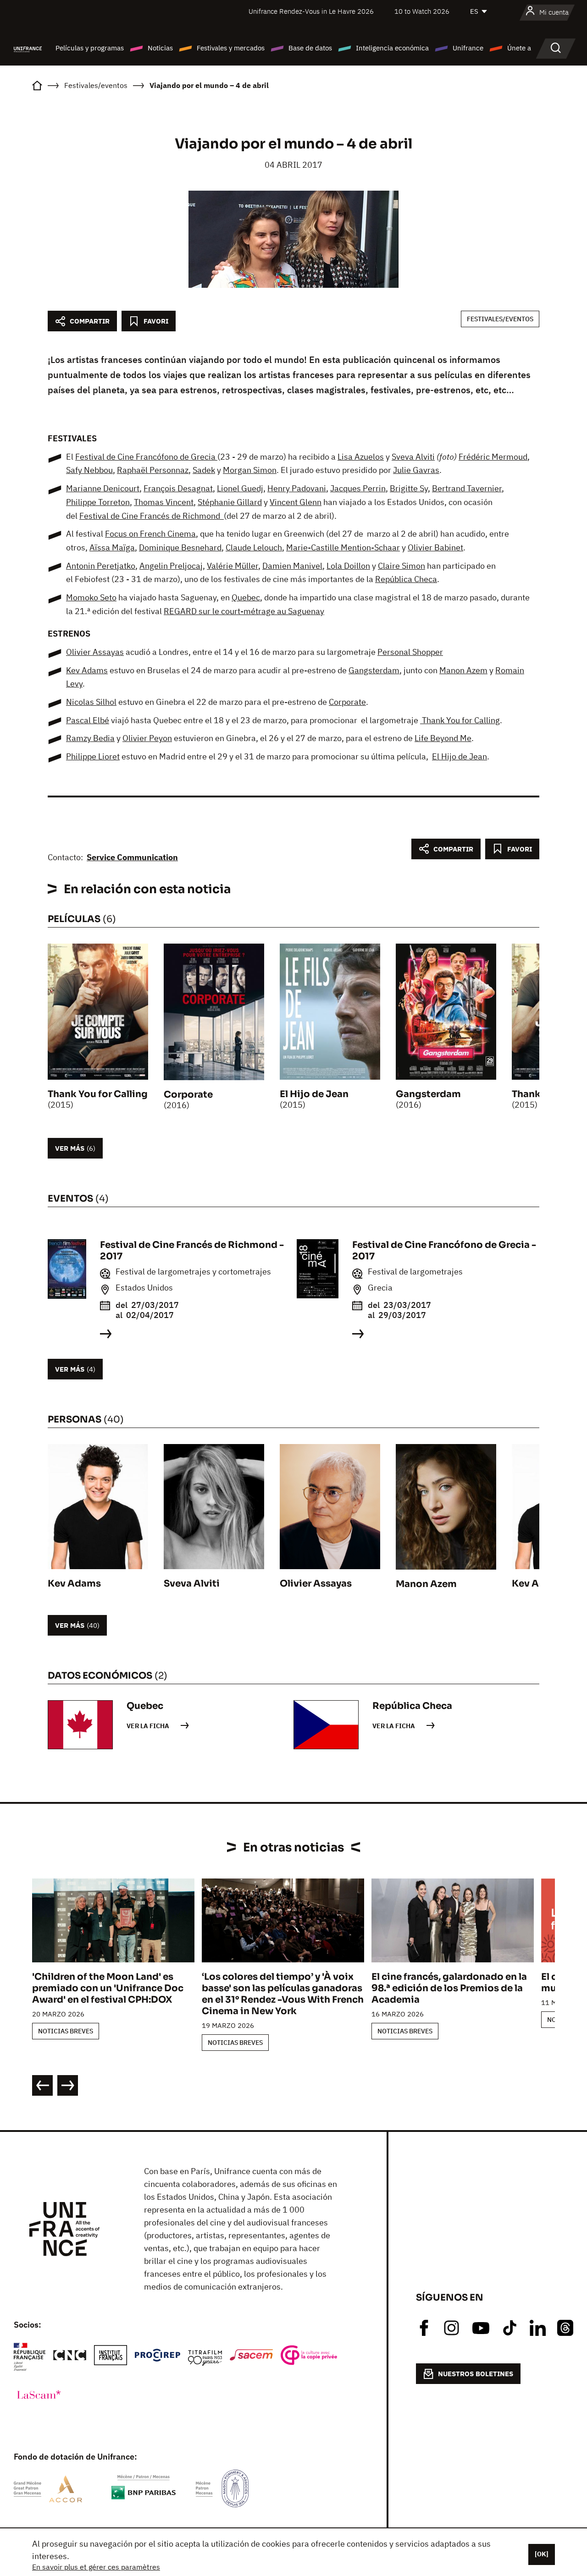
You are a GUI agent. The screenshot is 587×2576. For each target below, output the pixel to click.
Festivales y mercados (231, 48)
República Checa (406, 579)
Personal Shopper (410, 652)
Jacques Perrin (358, 488)
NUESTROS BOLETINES (476, 2374)
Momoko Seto (91, 597)
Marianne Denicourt (103, 488)
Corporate (347, 702)
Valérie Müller (233, 566)
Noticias (160, 48)
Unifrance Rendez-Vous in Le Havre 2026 (311, 11)
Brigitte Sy (409, 488)
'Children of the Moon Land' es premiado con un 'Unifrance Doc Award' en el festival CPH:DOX (108, 1988)
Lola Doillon (348, 566)
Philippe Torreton (98, 502)
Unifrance (468, 48)
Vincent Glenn (296, 502)
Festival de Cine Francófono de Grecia (146, 457)
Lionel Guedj (240, 488)
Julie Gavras (416, 470)
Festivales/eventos (500, 319)
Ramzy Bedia (90, 738)
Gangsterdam (374, 670)
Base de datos (310, 48)
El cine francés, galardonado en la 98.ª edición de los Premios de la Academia (449, 1988)
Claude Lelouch (254, 547)
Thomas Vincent (164, 502)
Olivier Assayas (95, 652)
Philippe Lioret (93, 756)
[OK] (542, 2554)
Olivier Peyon (147, 738)
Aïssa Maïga (112, 547)
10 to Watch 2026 (422, 11)
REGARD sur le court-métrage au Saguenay (244, 611)
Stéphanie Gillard (230, 502)
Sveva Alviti (413, 457)
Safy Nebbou (89, 470)
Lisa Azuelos (361, 457)
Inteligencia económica (392, 48)
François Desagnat (178, 488)
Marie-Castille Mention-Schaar (343, 547)
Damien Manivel (292, 566)
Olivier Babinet (435, 547)
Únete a (519, 48)
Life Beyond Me (443, 738)
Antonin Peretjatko (101, 566)
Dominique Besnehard (180, 547)
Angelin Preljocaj (171, 566)
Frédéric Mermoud (493, 457)
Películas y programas (90, 48)
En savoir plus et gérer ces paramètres (96, 2567)
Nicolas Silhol (91, 702)
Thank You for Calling (460, 720)
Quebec (246, 597)
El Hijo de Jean (460, 756)
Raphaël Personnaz (153, 470)
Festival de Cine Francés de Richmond (152, 516)
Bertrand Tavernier (467, 488)
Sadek (204, 470)
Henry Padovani (297, 488)
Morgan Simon (250, 470)
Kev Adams (87, 670)
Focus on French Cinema (150, 534)
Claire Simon (401, 566)
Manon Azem (463, 670)
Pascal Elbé (88, 720)
